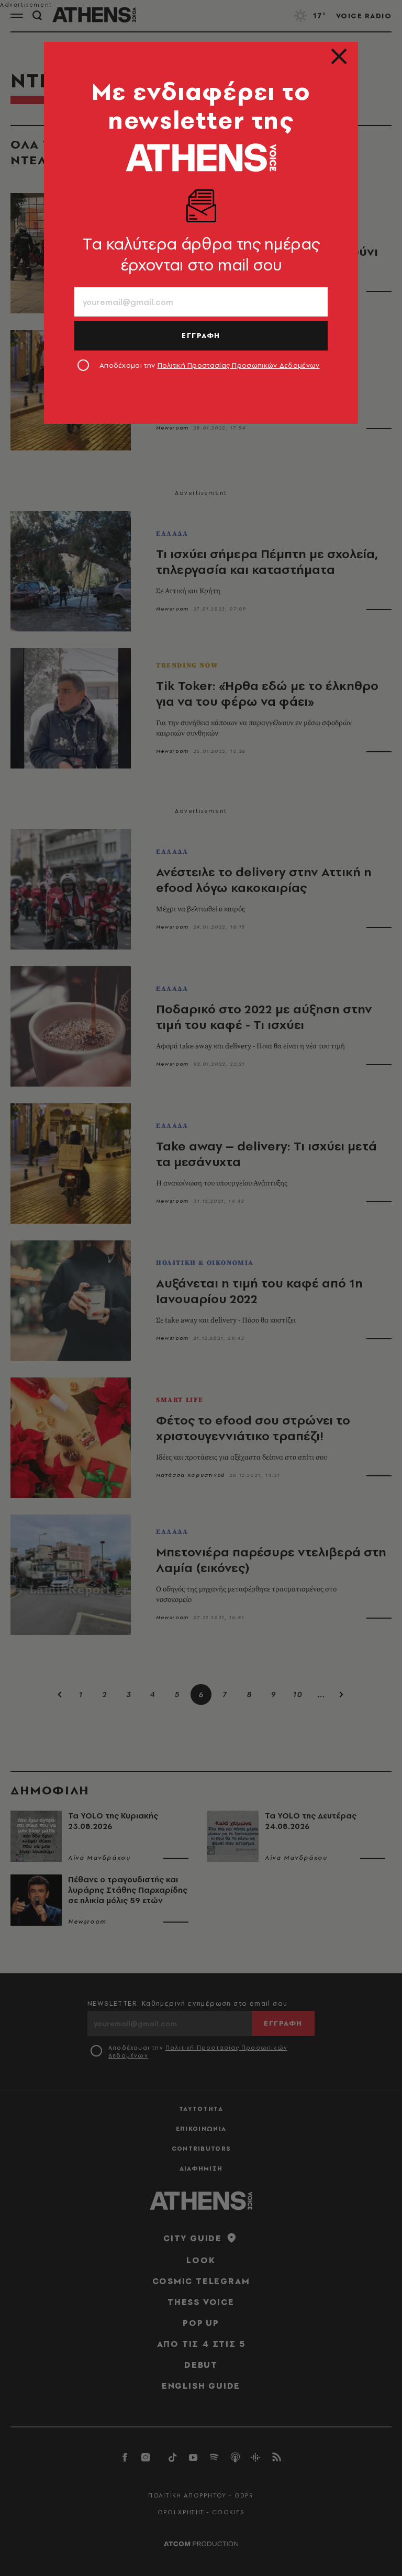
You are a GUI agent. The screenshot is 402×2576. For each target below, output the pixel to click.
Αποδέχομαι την (210, 365)
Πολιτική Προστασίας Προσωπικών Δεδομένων (239, 365)
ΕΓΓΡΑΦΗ (201, 335)
